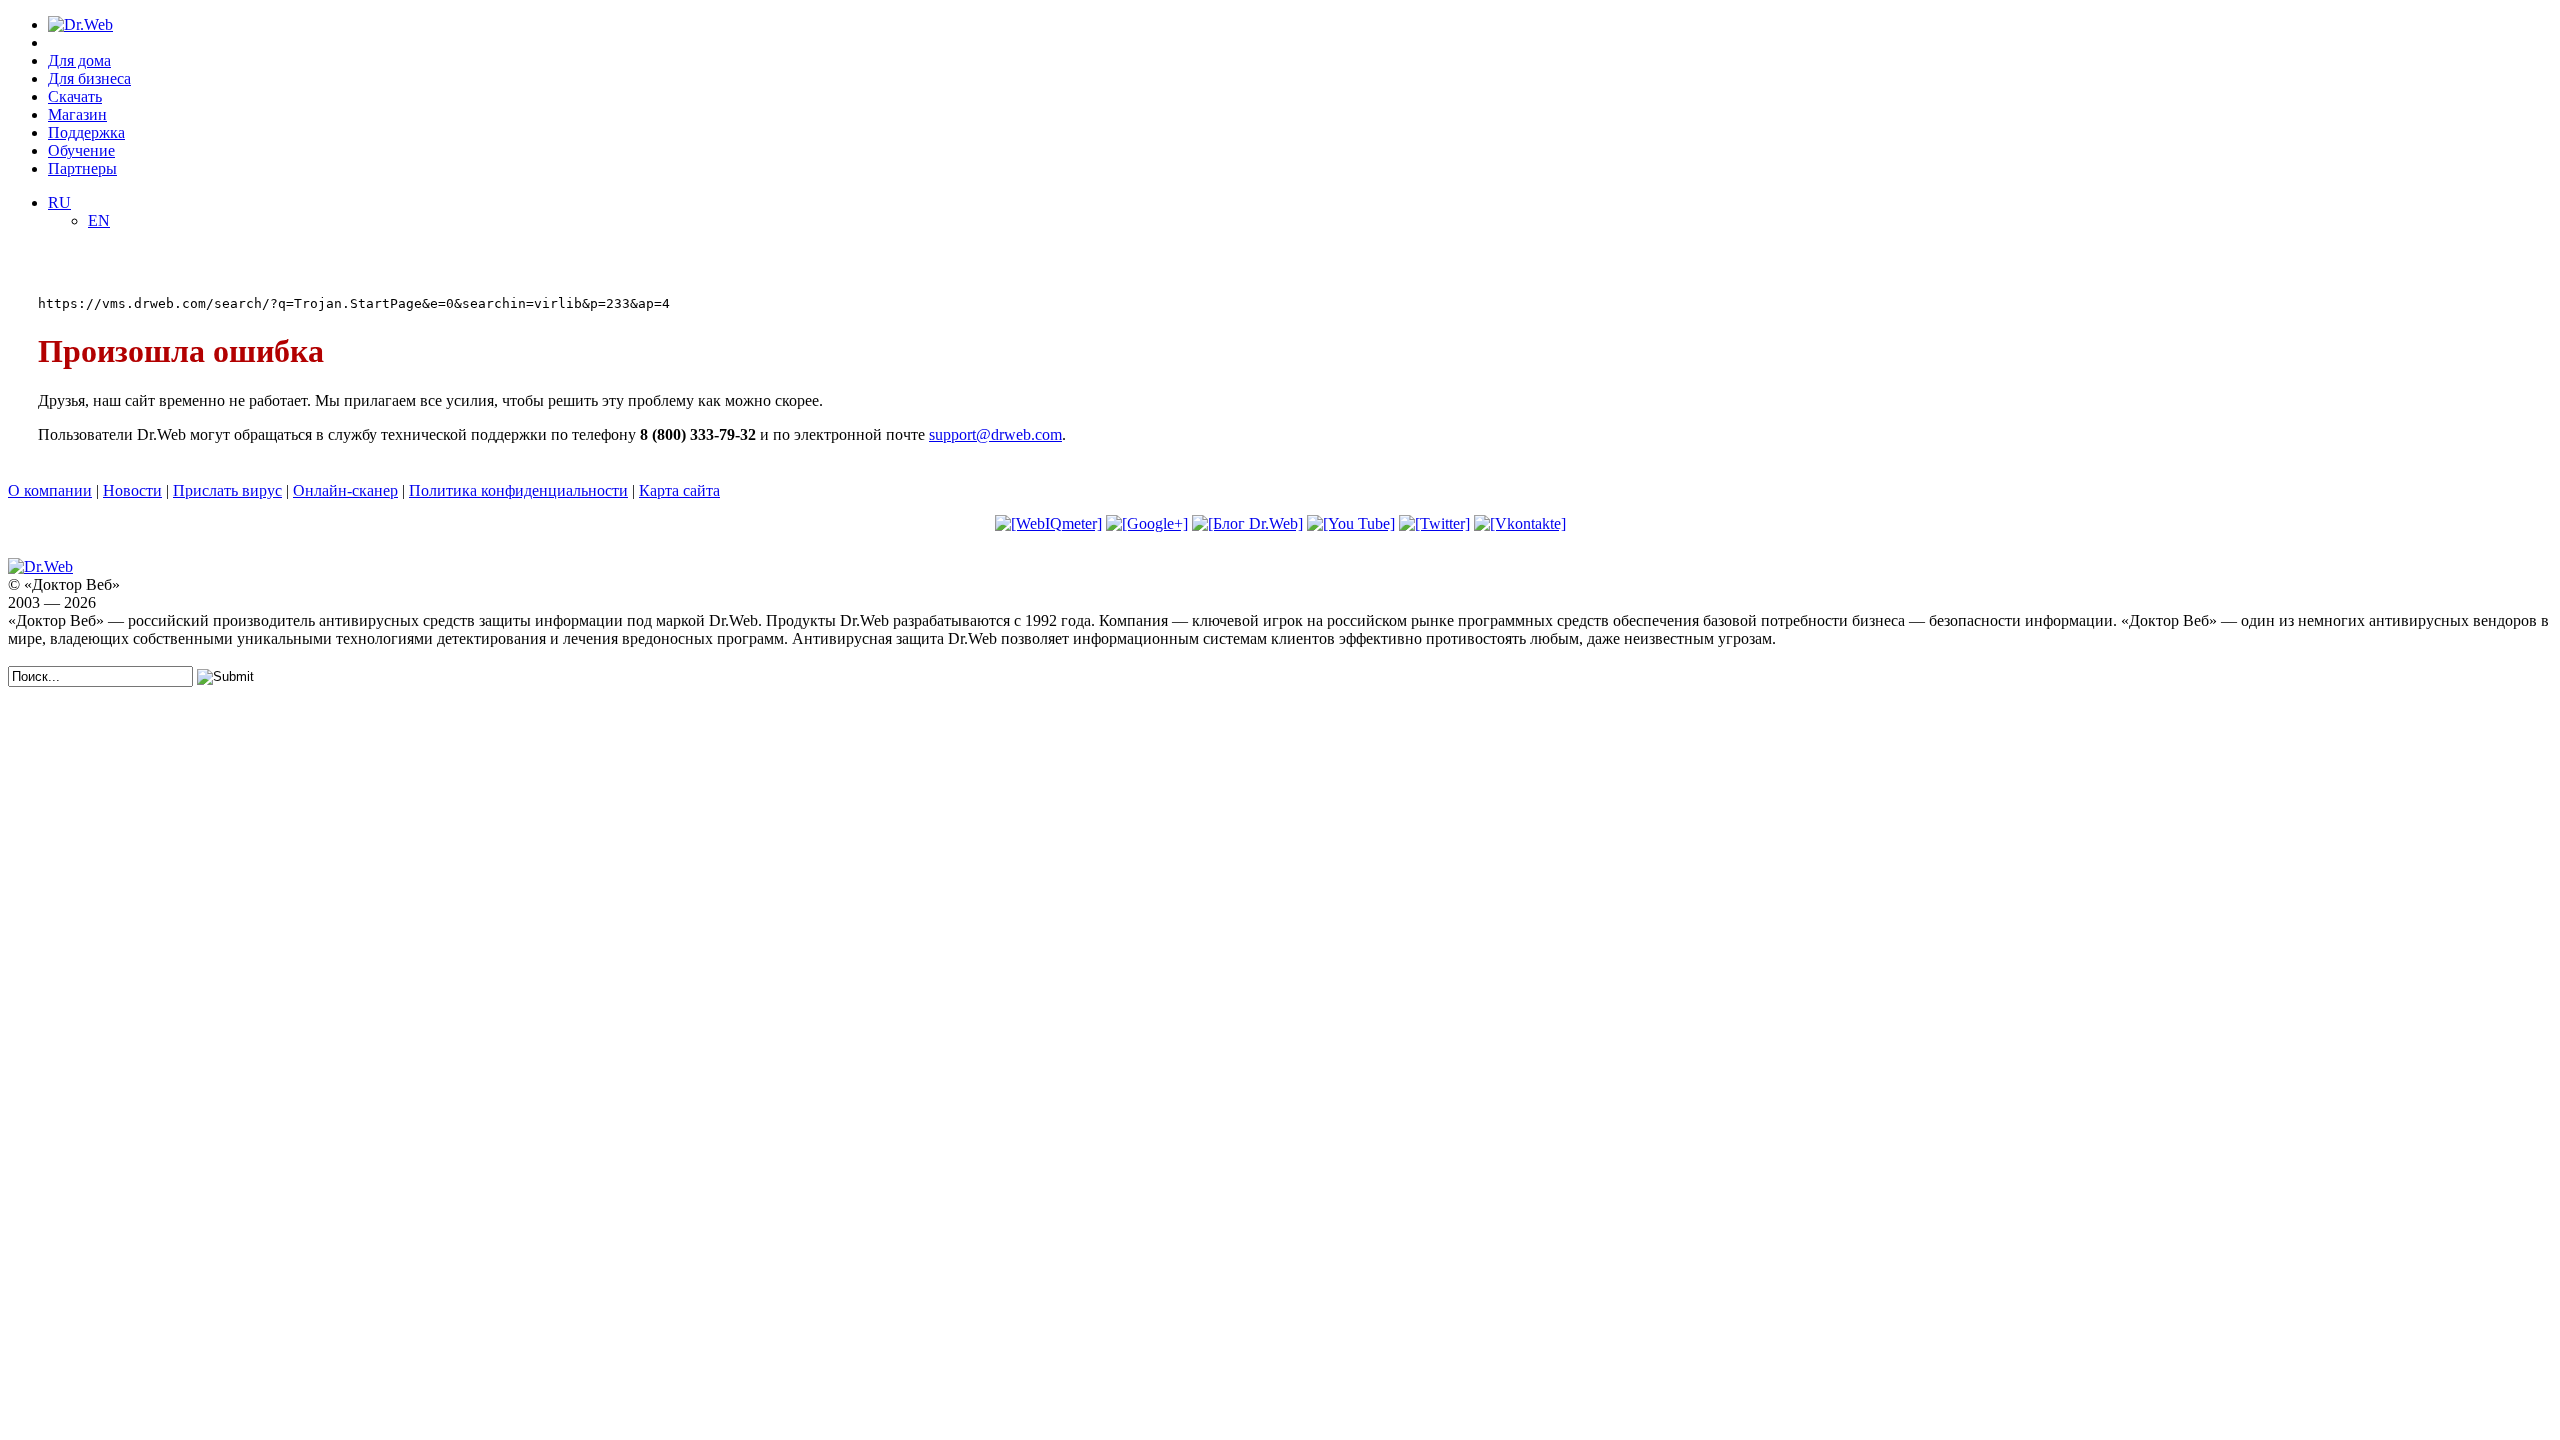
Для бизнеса (89, 78)
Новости (132, 490)
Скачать (75, 96)
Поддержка (86, 132)
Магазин (77, 114)
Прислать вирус (227, 490)
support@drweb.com (995, 434)
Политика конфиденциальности (518, 490)
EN (99, 220)
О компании (50, 490)
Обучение (81, 150)
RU (59, 202)
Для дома (79, 60)
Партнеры (82, 168)
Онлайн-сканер (345, 490)
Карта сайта (679, 490)
